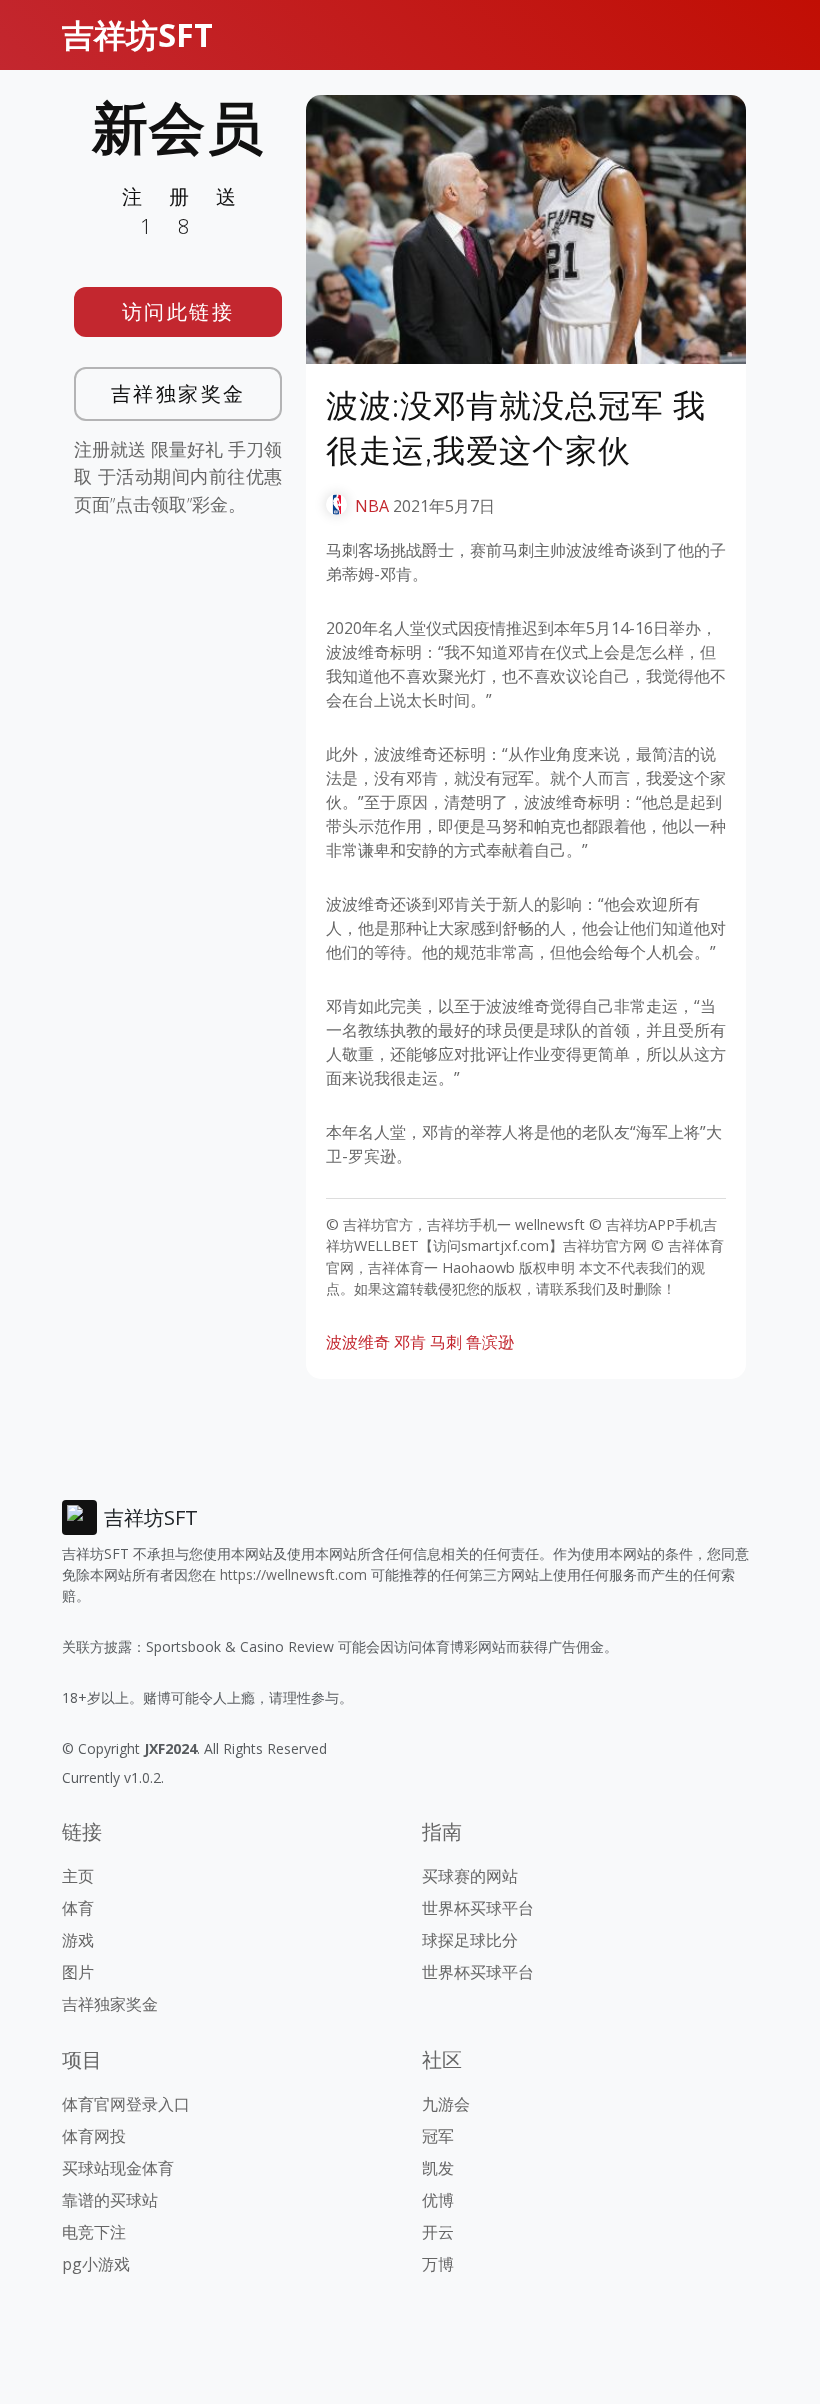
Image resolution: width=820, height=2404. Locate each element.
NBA (372, 506)
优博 (438, 2200)
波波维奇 (358, 1342)
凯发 (438, 2168)
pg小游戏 (96, 2264)
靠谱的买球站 (110, 2200)
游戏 (78, 1940)
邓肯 (410, 1342)
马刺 (446, 1342)
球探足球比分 (470, 1940)
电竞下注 (94, 2232)
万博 (438, 2264)
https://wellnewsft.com (293, 1574)
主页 (78, 1876)
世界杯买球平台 (478, 1908)
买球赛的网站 (470, 1876)
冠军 (438, 2136)
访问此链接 (178, 311)
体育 (78, 1908)
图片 (78, 1972)
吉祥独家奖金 (178, 393)
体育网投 (94, 2136)
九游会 (446, 2104)
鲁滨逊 (490, 1342)
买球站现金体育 (118, 2168)
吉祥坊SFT (137, 34)
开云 (438, 2232)
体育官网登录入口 (126, 2104)
